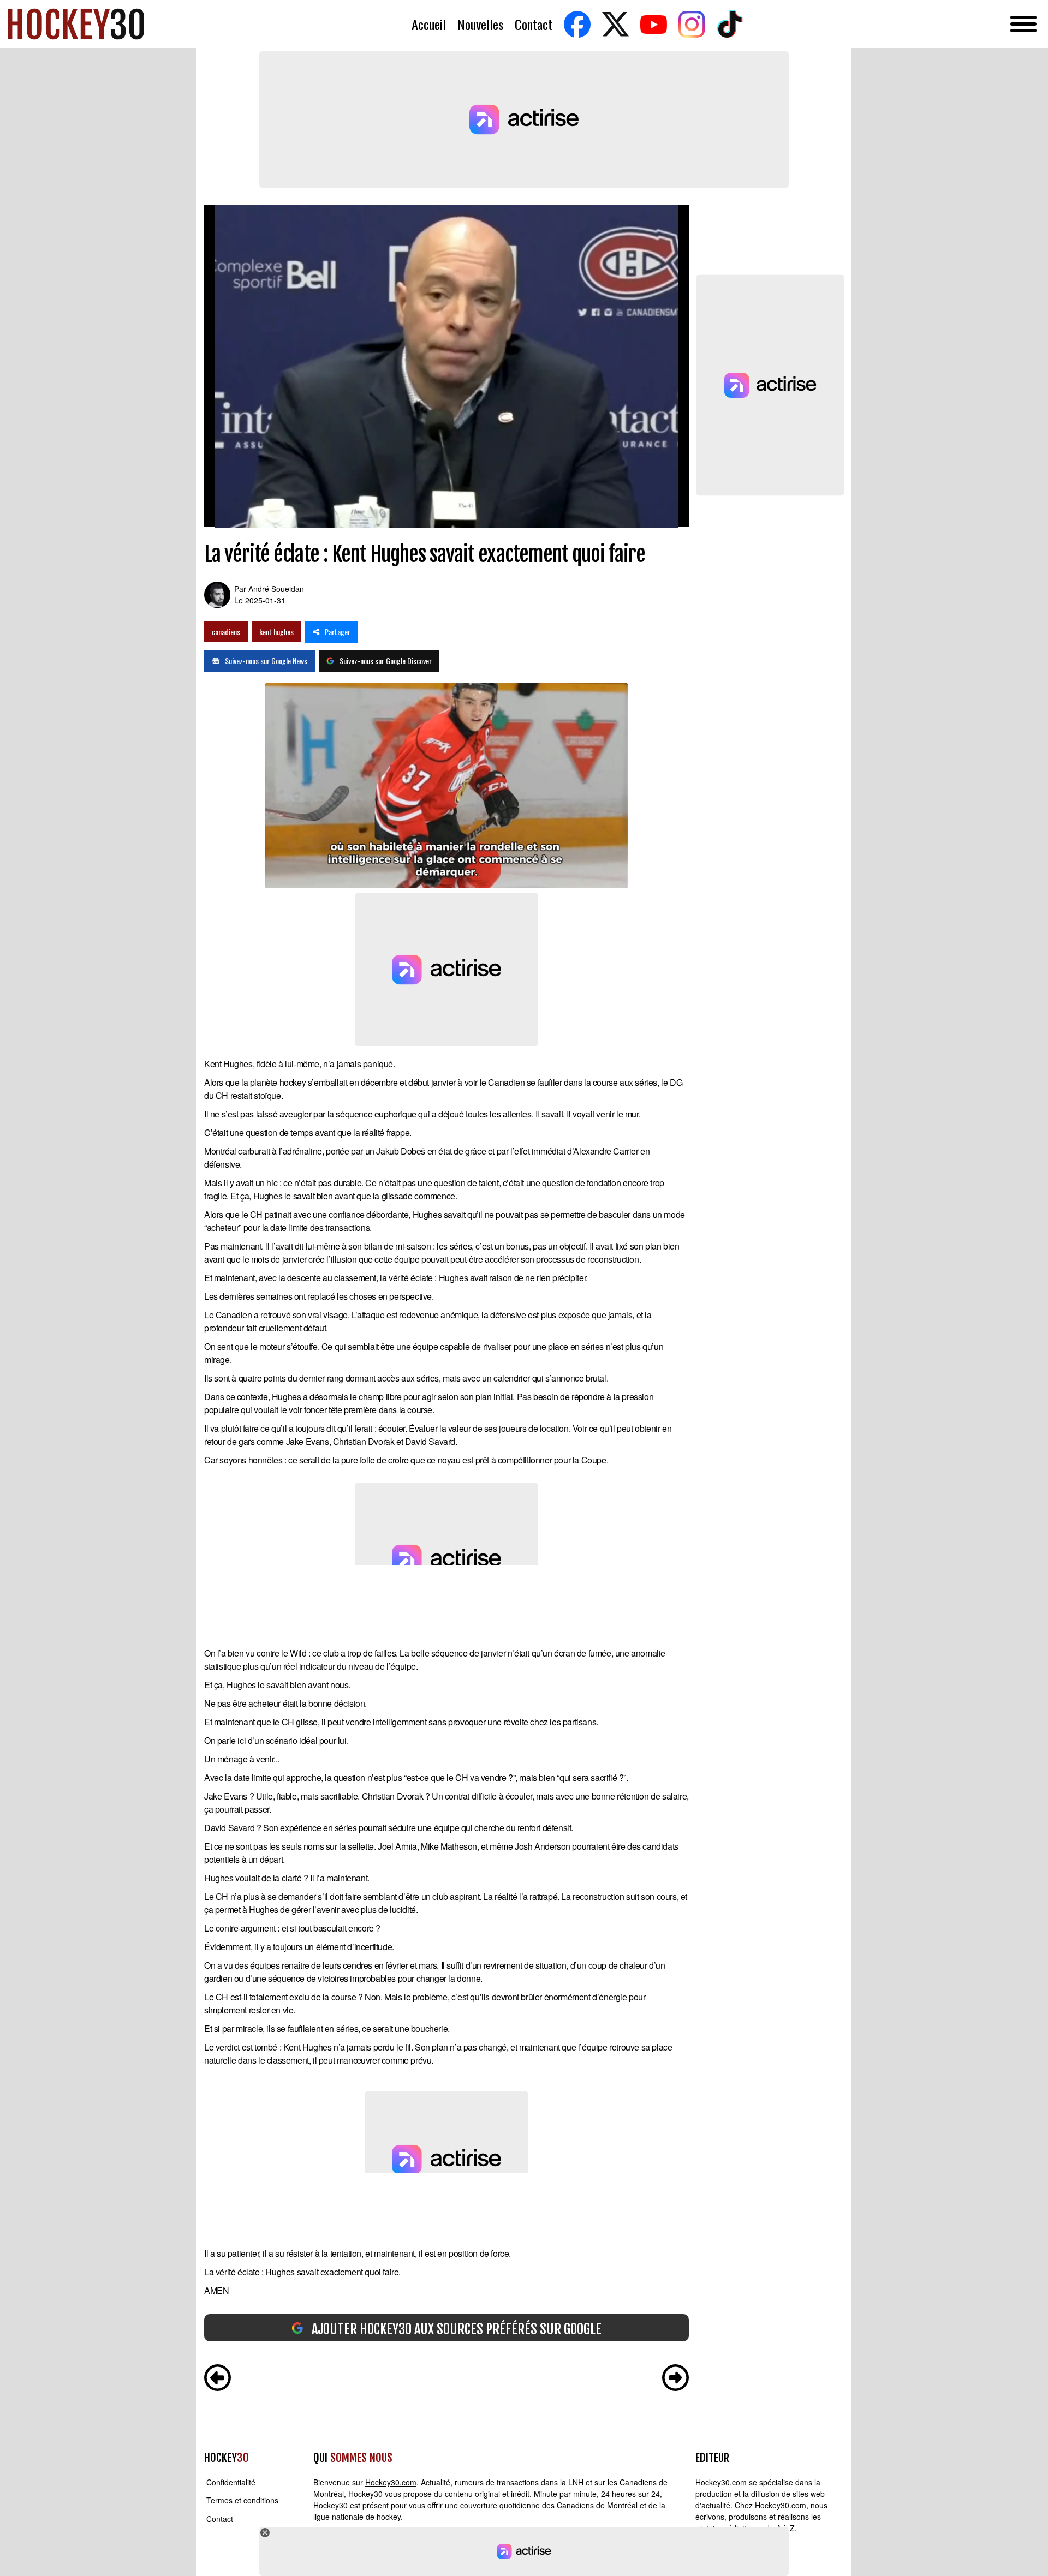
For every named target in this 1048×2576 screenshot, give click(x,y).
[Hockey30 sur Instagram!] (692, 24)
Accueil (429, 24)
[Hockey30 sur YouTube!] (653, 24)
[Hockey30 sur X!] (615, 24)
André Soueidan (276, 589)
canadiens (226, 632)
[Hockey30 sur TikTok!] (730, 24)
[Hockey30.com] (76, 24)
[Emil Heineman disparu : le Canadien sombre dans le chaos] (675, 2379)
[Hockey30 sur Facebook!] (577, 24)
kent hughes (276, 632)
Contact (534, 24)
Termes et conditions (242, 2501)
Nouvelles (480, 24)
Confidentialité (231, 2482)
